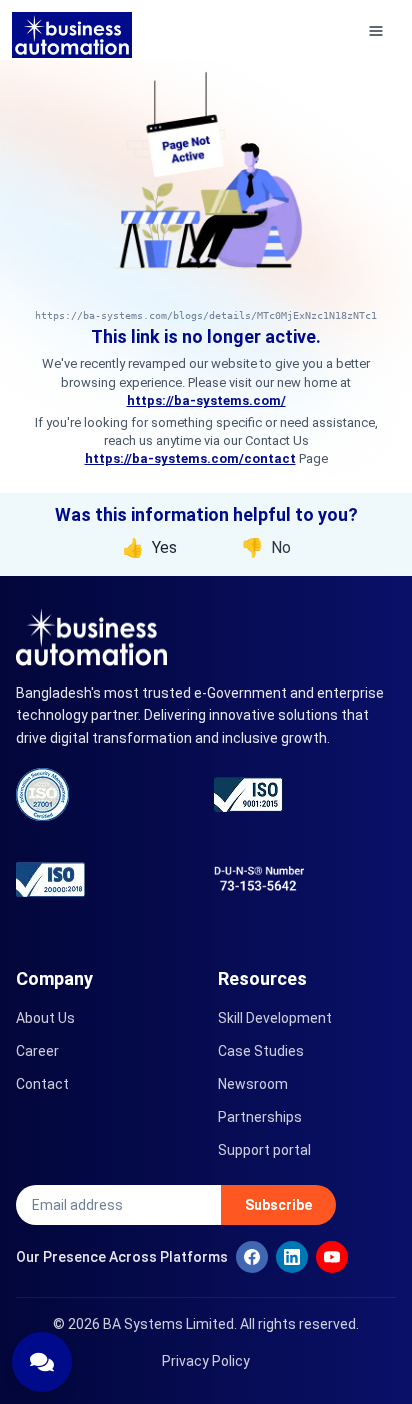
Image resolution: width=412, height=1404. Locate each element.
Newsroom (253, 1084)
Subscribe (278, 1205)
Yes (149, 547)
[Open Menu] (376, 30)
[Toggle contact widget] (42, 1362)
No (266, 547)
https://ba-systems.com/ (206, 400)
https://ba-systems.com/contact (190, 458)
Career (37, 1051)
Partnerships (260, 1117)
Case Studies (261, 1051)
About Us (45, 1018)
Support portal (264, 1150)
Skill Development (275, 1018)
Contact (42, 1084)
